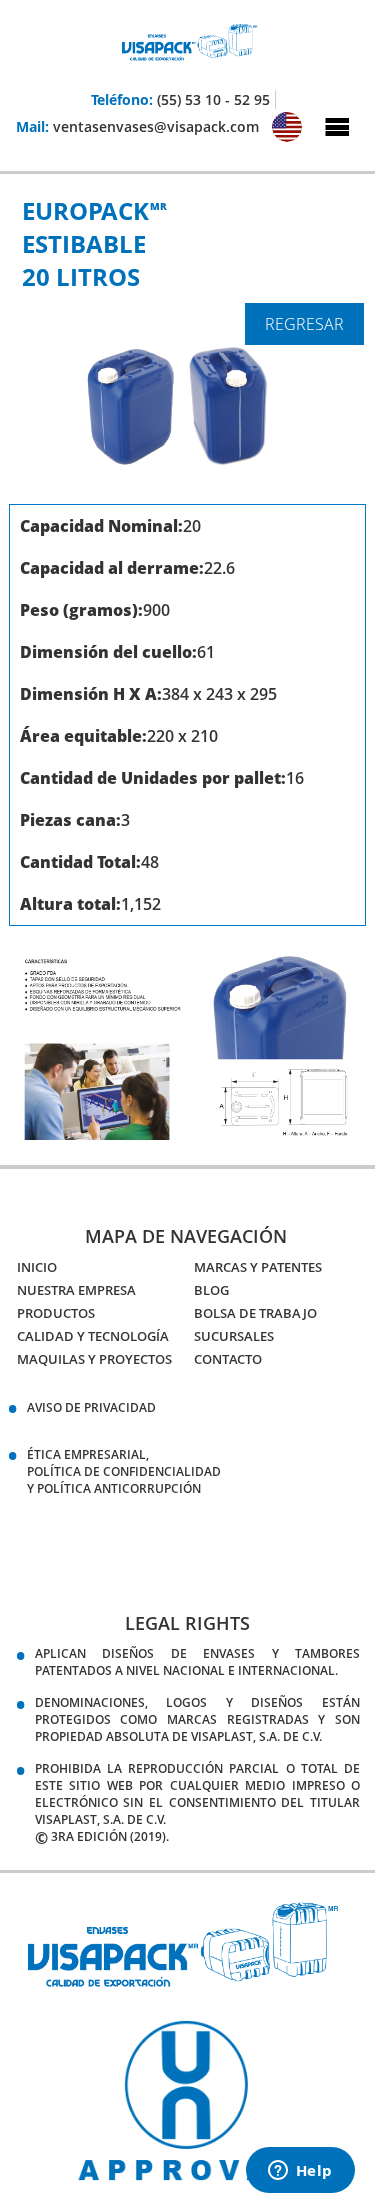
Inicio (37, 1267)
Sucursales (234, 1336)
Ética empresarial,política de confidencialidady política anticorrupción (124, 1471)
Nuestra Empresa (76, 1290)
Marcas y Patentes (258, 1267)
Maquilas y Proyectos (94, 1359)
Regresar (304, 324)
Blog (211, 1290)
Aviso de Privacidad (91, 1407)
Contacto (228, 1359)
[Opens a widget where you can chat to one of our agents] (300, 2172)
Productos (56, 1313)
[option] (185, 2100)
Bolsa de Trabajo (255, 1313)
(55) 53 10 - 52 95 (213, 99)
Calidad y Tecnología (93, 1336)
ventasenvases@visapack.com (156, 126)
